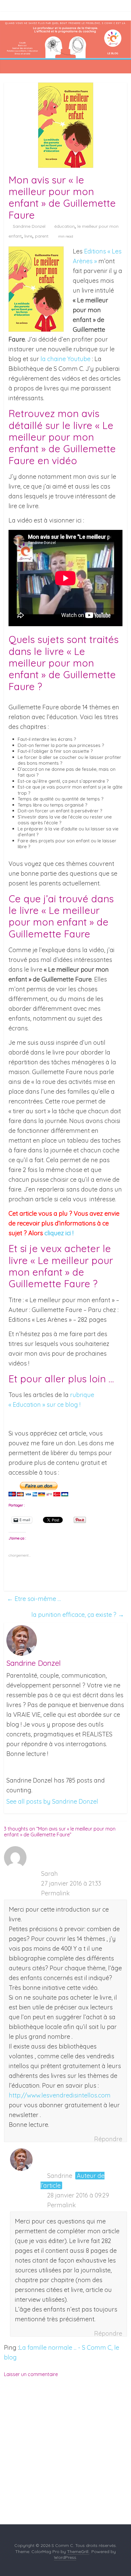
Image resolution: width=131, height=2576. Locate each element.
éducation (64, 226)
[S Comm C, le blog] (65, 25)
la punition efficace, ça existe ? (78, 1615)
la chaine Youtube (65, 359)
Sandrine (60, 2176)
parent (42, 236)
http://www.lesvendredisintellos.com (60, 2095)
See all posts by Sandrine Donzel (52, 1801)
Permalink (55, 1893)
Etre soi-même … (34, 1599)
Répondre (108, 2139)
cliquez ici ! (59, 1233)
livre (28, 236)
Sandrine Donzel (29, 226)
